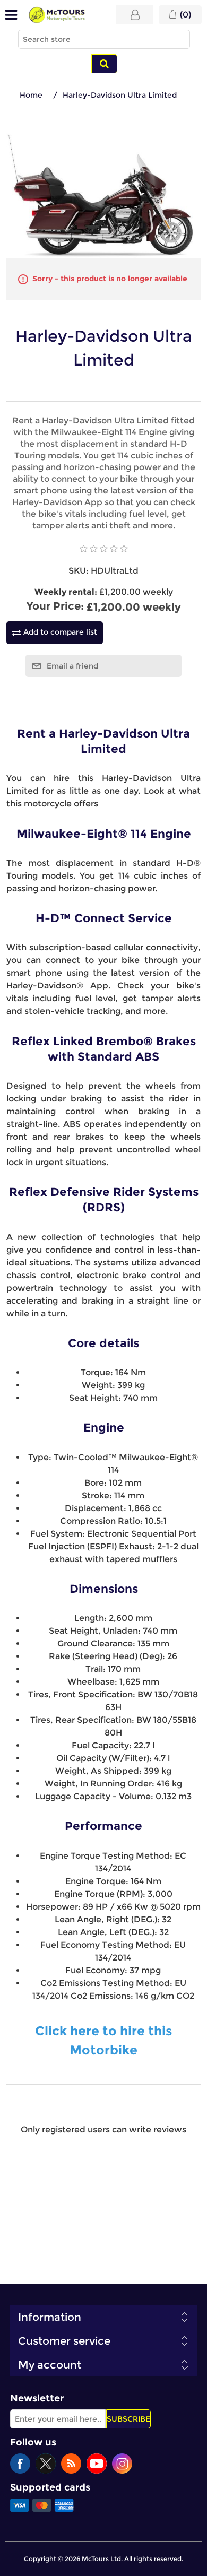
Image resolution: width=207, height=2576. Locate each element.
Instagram (122, 2464)
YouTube (97, 2464)
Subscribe (128, 2419)
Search (104, 64)
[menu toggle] (11, 15)
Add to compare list (60, 632)
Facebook (20, 2464)
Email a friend (72, 666)
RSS (71, 2464)
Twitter (46, 2464)
